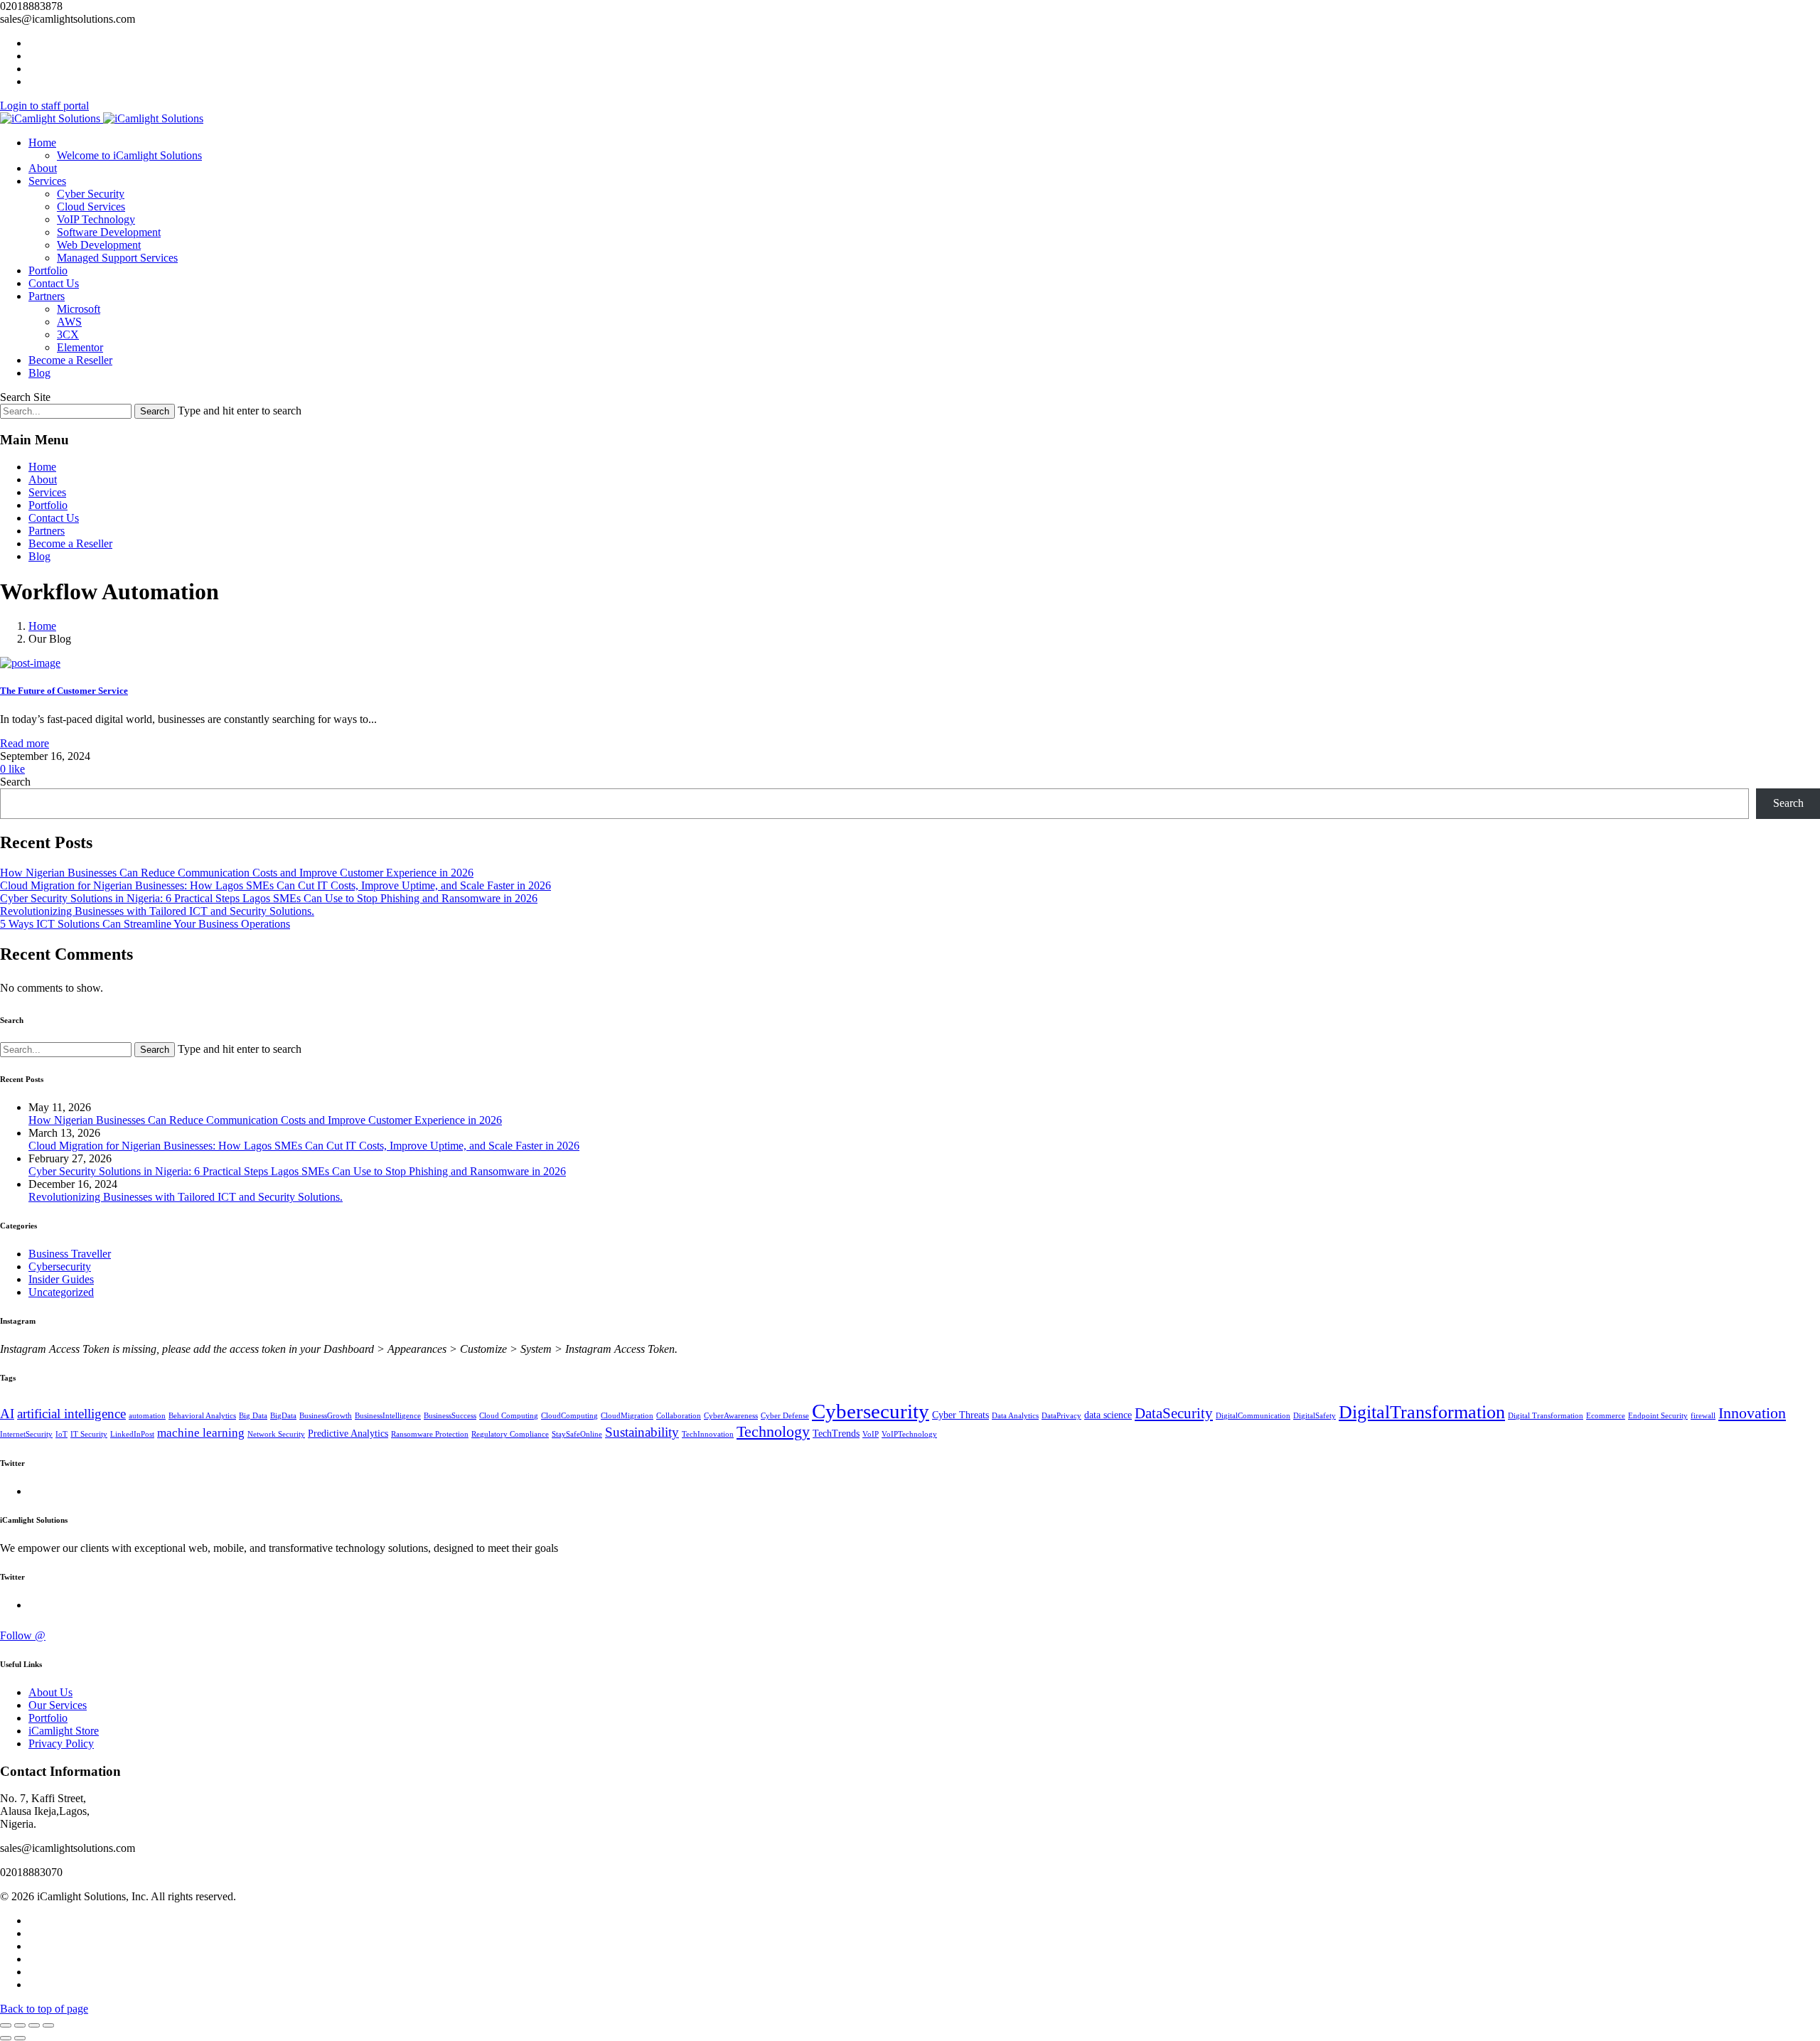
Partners (47, 296)
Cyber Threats (960, 1415)
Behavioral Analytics (202, 1416)
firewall (1703, 1416)
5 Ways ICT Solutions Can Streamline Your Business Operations (145, 924)
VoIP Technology (96, 219)
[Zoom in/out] (48, 2025)
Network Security (276, 1434)
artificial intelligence (71, 1414)
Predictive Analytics (348, 1434)
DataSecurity (1174, 1413)
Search (15, 782)
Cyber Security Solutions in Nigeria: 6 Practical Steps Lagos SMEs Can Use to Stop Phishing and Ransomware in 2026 (269, 898)
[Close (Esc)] (6, 2025)
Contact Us (54, 283)
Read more (25, 743)
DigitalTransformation (1422, 1412)
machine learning (201, 1433)
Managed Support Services (117, 258)
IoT (61, 1434)
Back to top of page (44, 2009)
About (43, 168)
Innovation (1752, 1413)
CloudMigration (627, 1416)
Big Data (253, 1416)
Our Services (58, 1705)
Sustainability (642, 1432)
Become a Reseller (70, 360)
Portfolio (48, 270)
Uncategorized (61, 1292)
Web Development (99, 245)
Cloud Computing (509, 1416)
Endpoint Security (1658, 1416)
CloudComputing (569, 1416)
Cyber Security (91, 194)
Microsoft (79, 309)
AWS (69, 322)
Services (47, 181)
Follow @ (23, 1635)
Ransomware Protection (430, 1434)
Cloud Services (91, 207)
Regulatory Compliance (510, 1434)
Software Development (109, 232)
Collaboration (679, 1416)
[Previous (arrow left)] (6, 2038)
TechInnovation (708, 1434)
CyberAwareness (731, 1416)
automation (147, 1416)
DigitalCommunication (1253, 1416)
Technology (773, 1432)
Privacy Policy (61, 1743)
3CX (68, 334)
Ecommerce (1606, 1416)
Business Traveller (70, 1254)
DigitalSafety (1315, 1416)
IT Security (89, 1434)
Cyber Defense (785, 1416)
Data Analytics (1015, 1416)
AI (7, 1414)
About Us (50, 1692)
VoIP (871, 1434)
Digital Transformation (1546, 1416)
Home (42, 143)
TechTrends (836, 1434)
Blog (39, 373)
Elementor (80, 347)
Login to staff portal (44, 106)
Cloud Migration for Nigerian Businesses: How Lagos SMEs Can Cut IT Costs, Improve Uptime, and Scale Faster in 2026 (275, 885)
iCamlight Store (64, 1731)
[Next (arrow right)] (20, 2038)
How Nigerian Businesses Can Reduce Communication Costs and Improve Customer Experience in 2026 (237, 873)
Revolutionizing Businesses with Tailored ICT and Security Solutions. (157, 911)
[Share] (20, 2025)
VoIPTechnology (909, 1434)
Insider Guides (61, 1279)
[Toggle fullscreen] (34, 2025)
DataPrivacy (1061, 1416)
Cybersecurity (60, 1266)
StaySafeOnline (577, 1434)
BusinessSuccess (450, 1416)
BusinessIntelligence (388, 1416)
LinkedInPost (132, 1434)
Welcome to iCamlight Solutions (129, 155)
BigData (283, 1416)
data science (1108, 1415)
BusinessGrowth (326, 1416)
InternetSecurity (26, 1434)
